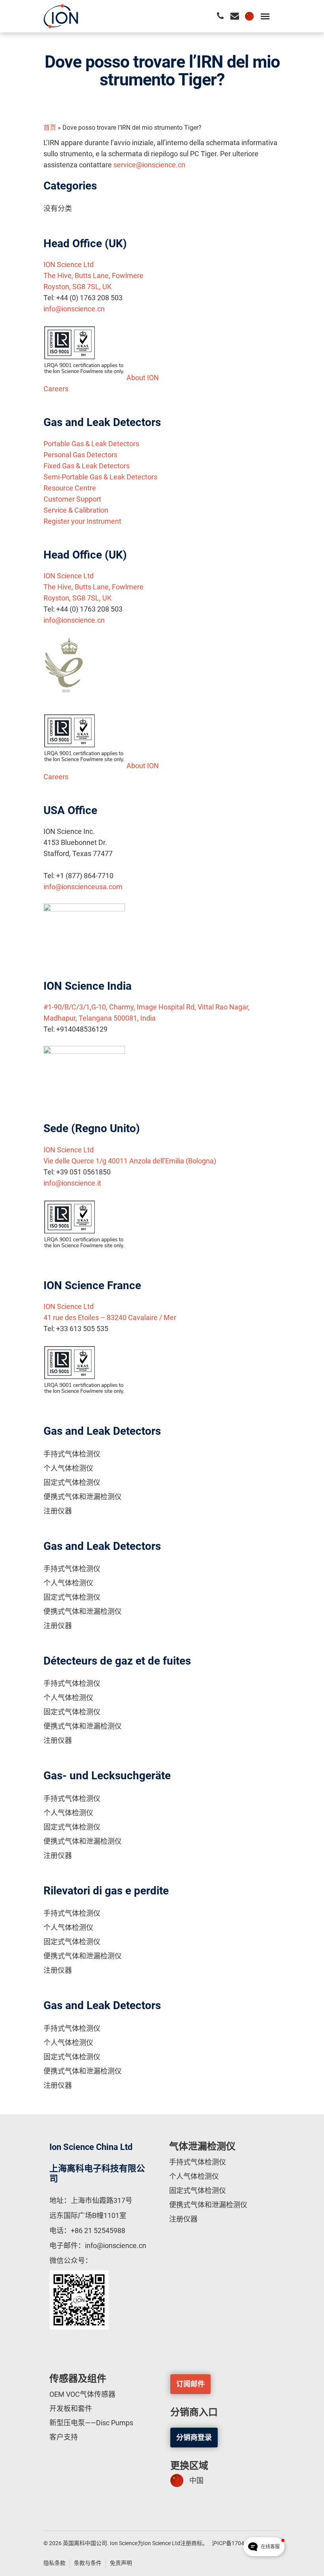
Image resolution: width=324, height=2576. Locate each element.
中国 (196, 2480)
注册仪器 (58, 1511)
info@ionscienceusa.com (83, 887)
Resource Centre (70, 488)
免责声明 (121, 2563)
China (249, 16)
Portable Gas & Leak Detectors (91, 444)
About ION (143, 378)
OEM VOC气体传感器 (82, 2394)
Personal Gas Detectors (80, 455)
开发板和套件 (71, 2408)
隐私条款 (55, 2563)
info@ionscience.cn (74, 309)
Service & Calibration (76, 510)
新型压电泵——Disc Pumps (91, 2423)
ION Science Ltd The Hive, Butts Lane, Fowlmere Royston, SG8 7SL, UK (93, 276)
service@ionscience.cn (149, 165)
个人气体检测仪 (68, 1468)
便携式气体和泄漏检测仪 (83, 1497)
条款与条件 (88, 2563)
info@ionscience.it (72, 1183)
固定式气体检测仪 (72, 1482)
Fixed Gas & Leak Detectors (87, 466)
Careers (56, 389)
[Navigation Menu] (265, 16)
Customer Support (72, 499)
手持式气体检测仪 (72, 1454)
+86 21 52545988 (98, 2230)
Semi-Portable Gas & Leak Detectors (100, 477)
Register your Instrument (82, 521)
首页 (50, 128)
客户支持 (64, 2437)
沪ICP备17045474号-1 (239, 2543)
